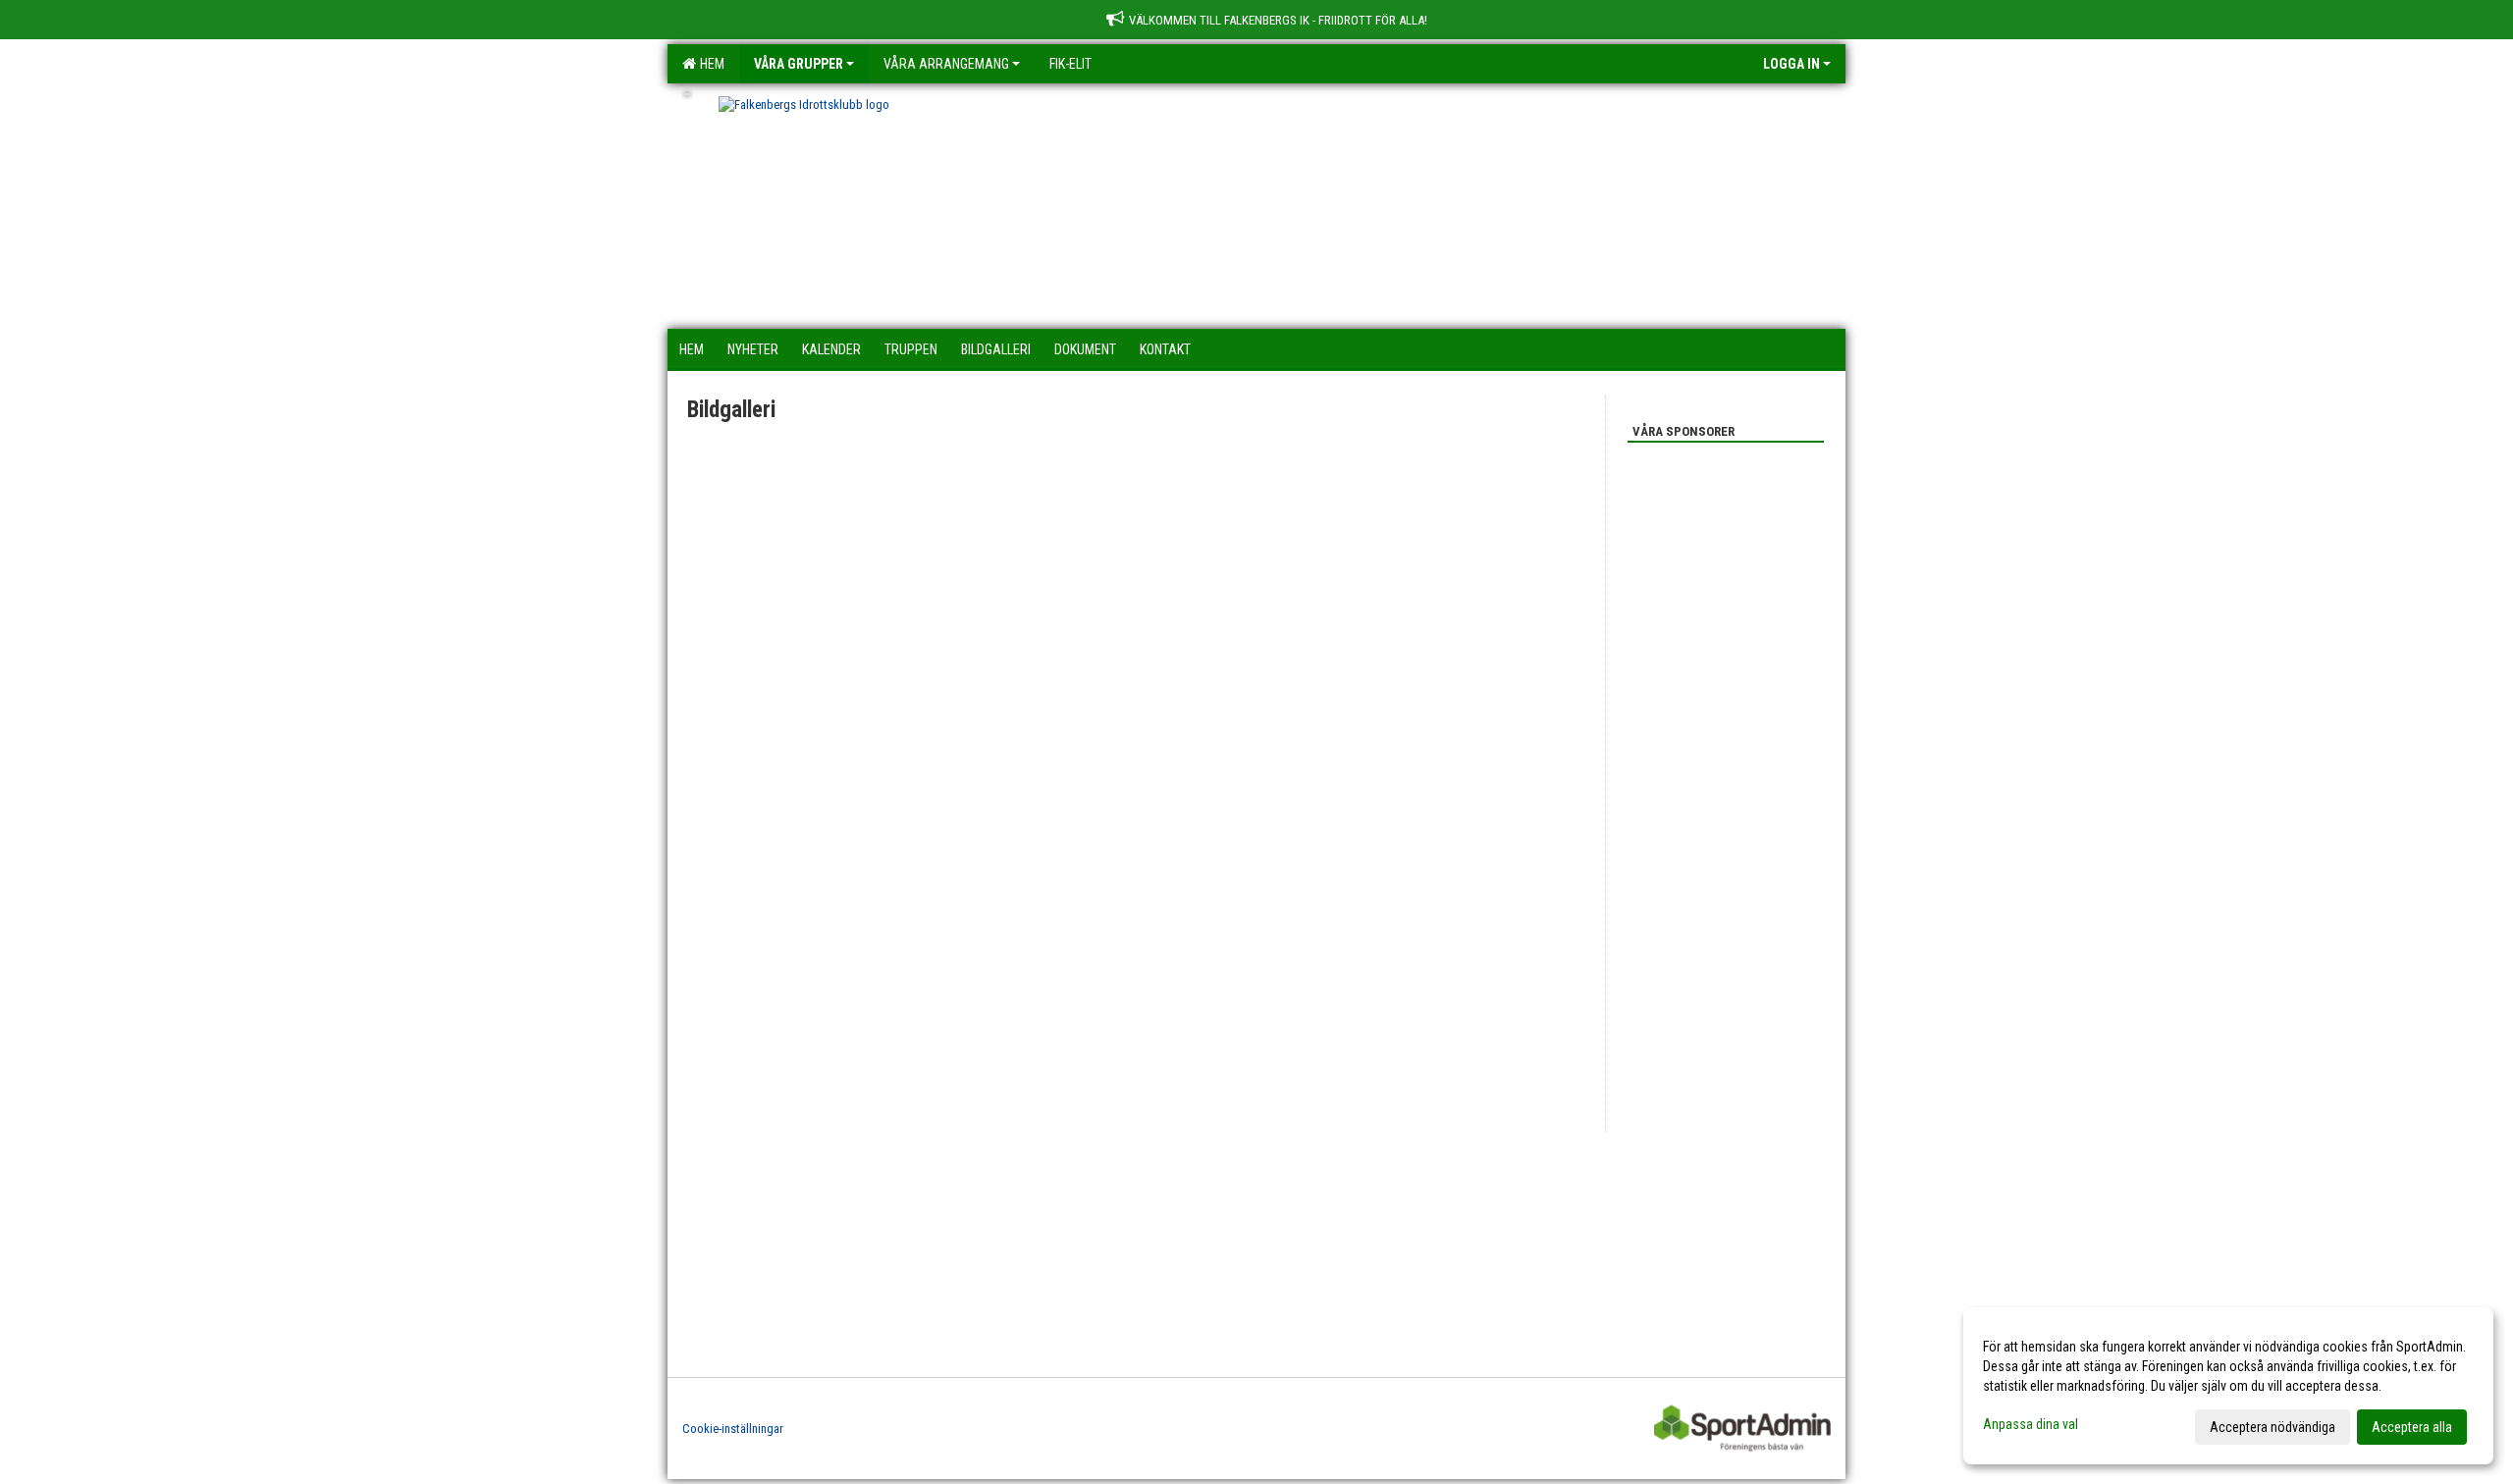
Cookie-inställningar (733, 1429)
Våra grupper (799, 64)
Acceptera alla (2412, 1427)
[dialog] (2228, 1386)
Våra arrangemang (946, 64)
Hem (709, 64)
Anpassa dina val (2031, 1424)
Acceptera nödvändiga (2272, 1427)
